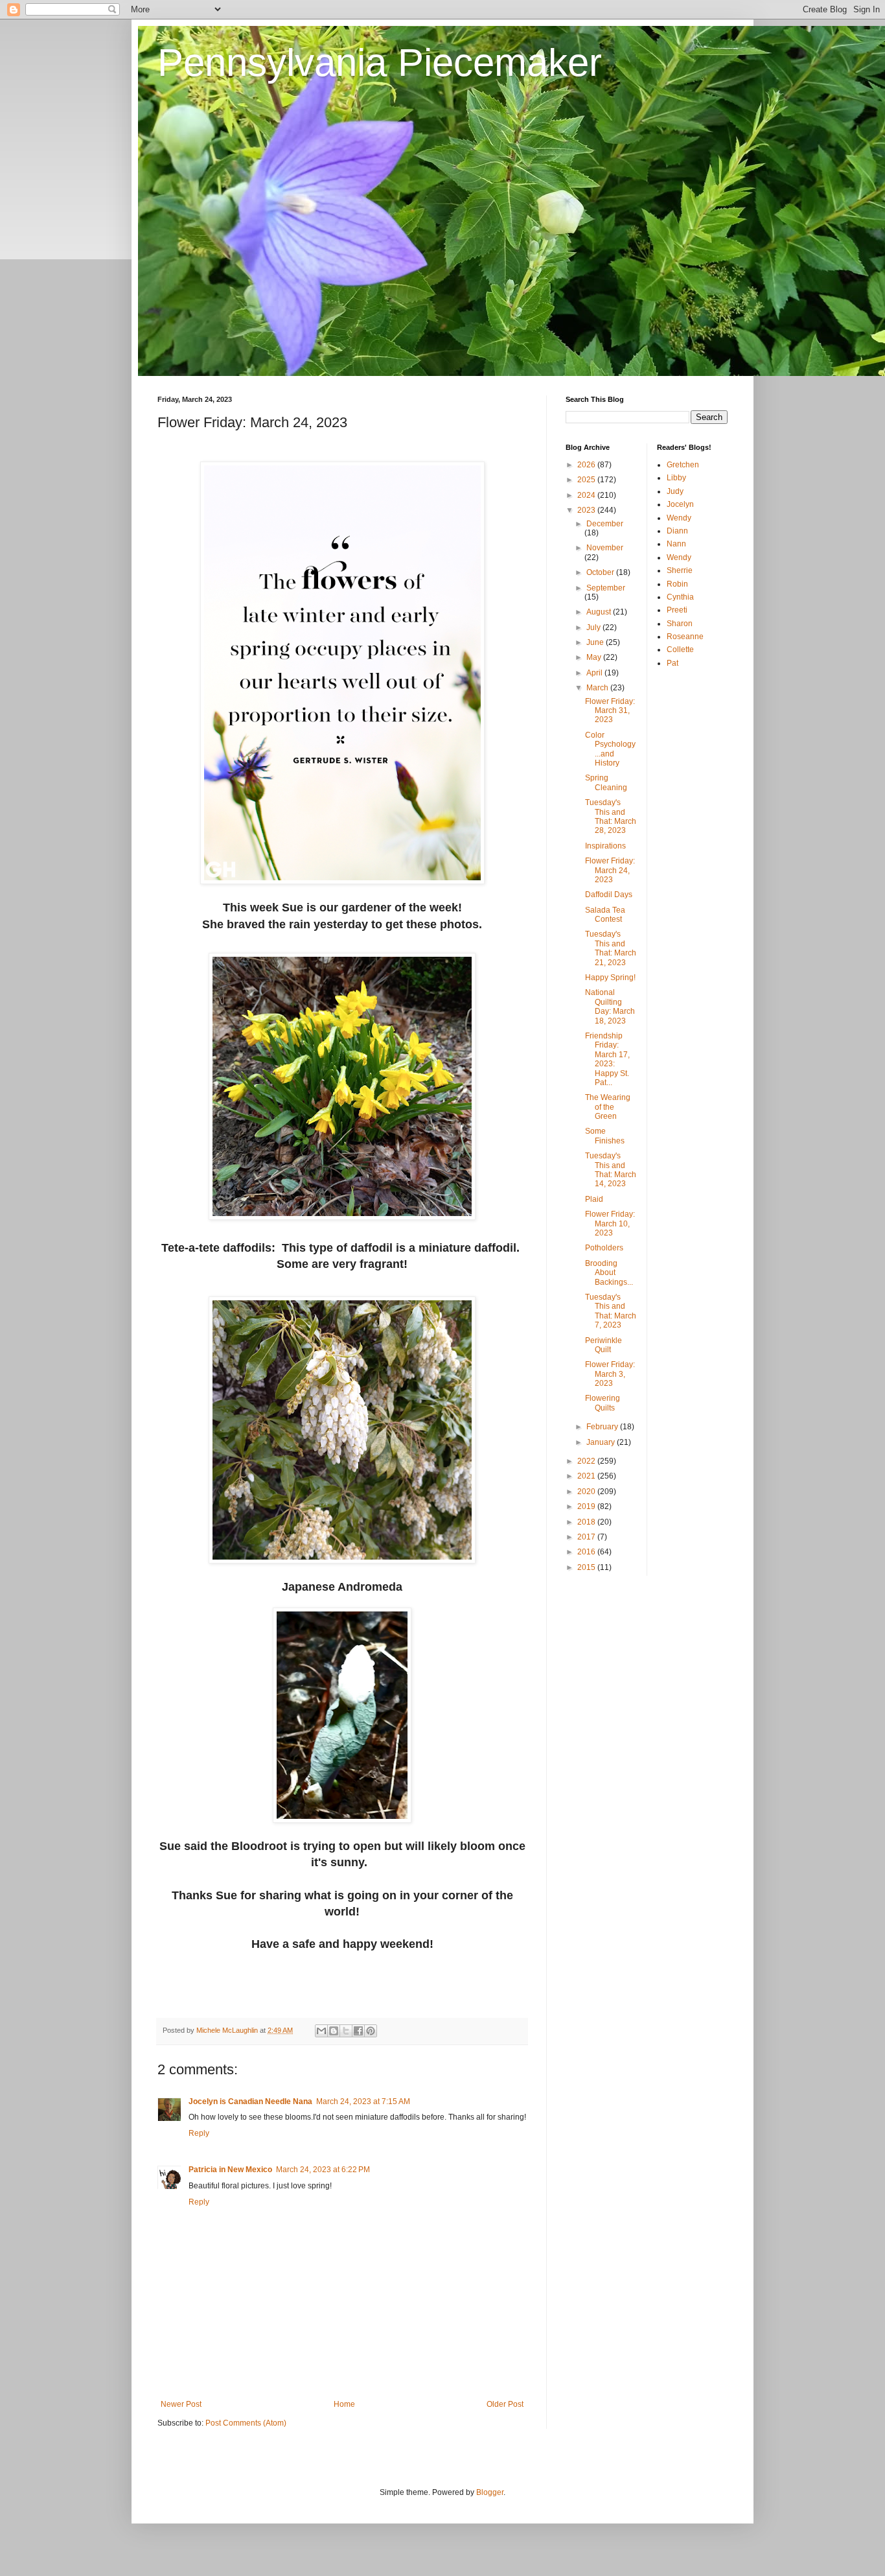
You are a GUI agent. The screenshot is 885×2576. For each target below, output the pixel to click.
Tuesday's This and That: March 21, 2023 (611, 948)
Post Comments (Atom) (246, 2423)
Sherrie (680, 570)
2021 (587, 1476)
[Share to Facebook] (358, 2031)
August (600, 612)
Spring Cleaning (606, 782)
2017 (587, 1537)
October (601, 572)
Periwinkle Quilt (603, 1345)
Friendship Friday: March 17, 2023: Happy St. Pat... (607, 1059)
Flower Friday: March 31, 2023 (610, 711)
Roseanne (685, 637)
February (603, 1427)
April (595, 673)
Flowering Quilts (603, 1403)
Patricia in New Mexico (230, 2170)
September (606, 588)
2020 (587, 1492)
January (602, 1442)
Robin (677, 584)
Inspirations (605, 846)
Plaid (594, 1199)
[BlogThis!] (334, 2031)
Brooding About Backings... (609, 1273)
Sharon (680, 624)
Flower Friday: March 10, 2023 (610, 1224)
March (598, 688)
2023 (587, 510)
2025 (587, 480)
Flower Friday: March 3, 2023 (610, 1374)
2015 (587, 1567)
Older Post (505, 2404)
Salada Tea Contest (605, 915)
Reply (199, 2133)
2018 (587, 1522)
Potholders (604, 1248)
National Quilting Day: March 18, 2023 (610, 1006)
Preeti (677, 610)
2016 (587, 1552)
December (605, 524)
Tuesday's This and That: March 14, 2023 (611, 1170)
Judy (675, 491)
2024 (587, 495)
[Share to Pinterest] (371, 2031)
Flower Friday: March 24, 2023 (610, 870)
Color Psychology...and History (610, 749)
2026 (587, 465)
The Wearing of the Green (608, 1107)
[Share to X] (346, 2031)
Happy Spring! (610, 978)
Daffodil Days (609, 895)
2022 (587, 1461)
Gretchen (683, 465)
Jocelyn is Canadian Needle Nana (250, 2102)
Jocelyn (680, 504)
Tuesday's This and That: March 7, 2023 (611, 1311)
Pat (672, 663)
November (605, 548)
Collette (680, 650)
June (596, 642)
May (595, 657)
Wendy (679, 518)
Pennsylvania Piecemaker (380, 63)
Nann (676, 544)
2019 (587, 1506)
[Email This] (321, 2031)
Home (344, 2404)
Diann (677, 531)
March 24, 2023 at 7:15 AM (363, 2102)
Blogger (490, 2492)
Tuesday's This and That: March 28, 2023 (611, 816)
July (594, 627)
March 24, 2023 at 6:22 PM (323, 2170)
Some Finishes (605, 1136)
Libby (676, 478)
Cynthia (680, 597)
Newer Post (181, 2404)
